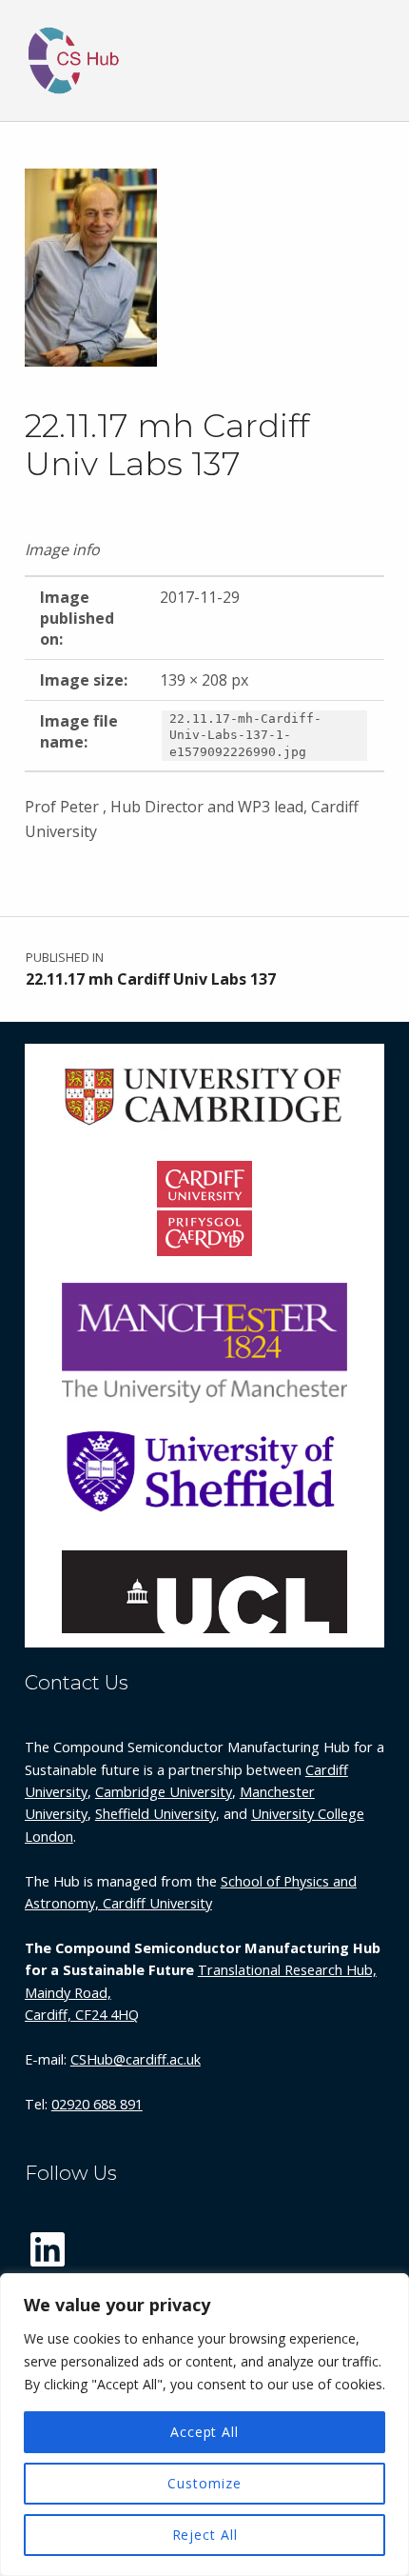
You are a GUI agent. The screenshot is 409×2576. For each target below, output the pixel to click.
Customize (204, 2483)
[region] (204, 2425)
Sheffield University (156, 1814)
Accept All (204, 2432)
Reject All (205, 2535)
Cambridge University (164, 1792)
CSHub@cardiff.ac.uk (136, 2059)
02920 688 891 (97, 2104)
